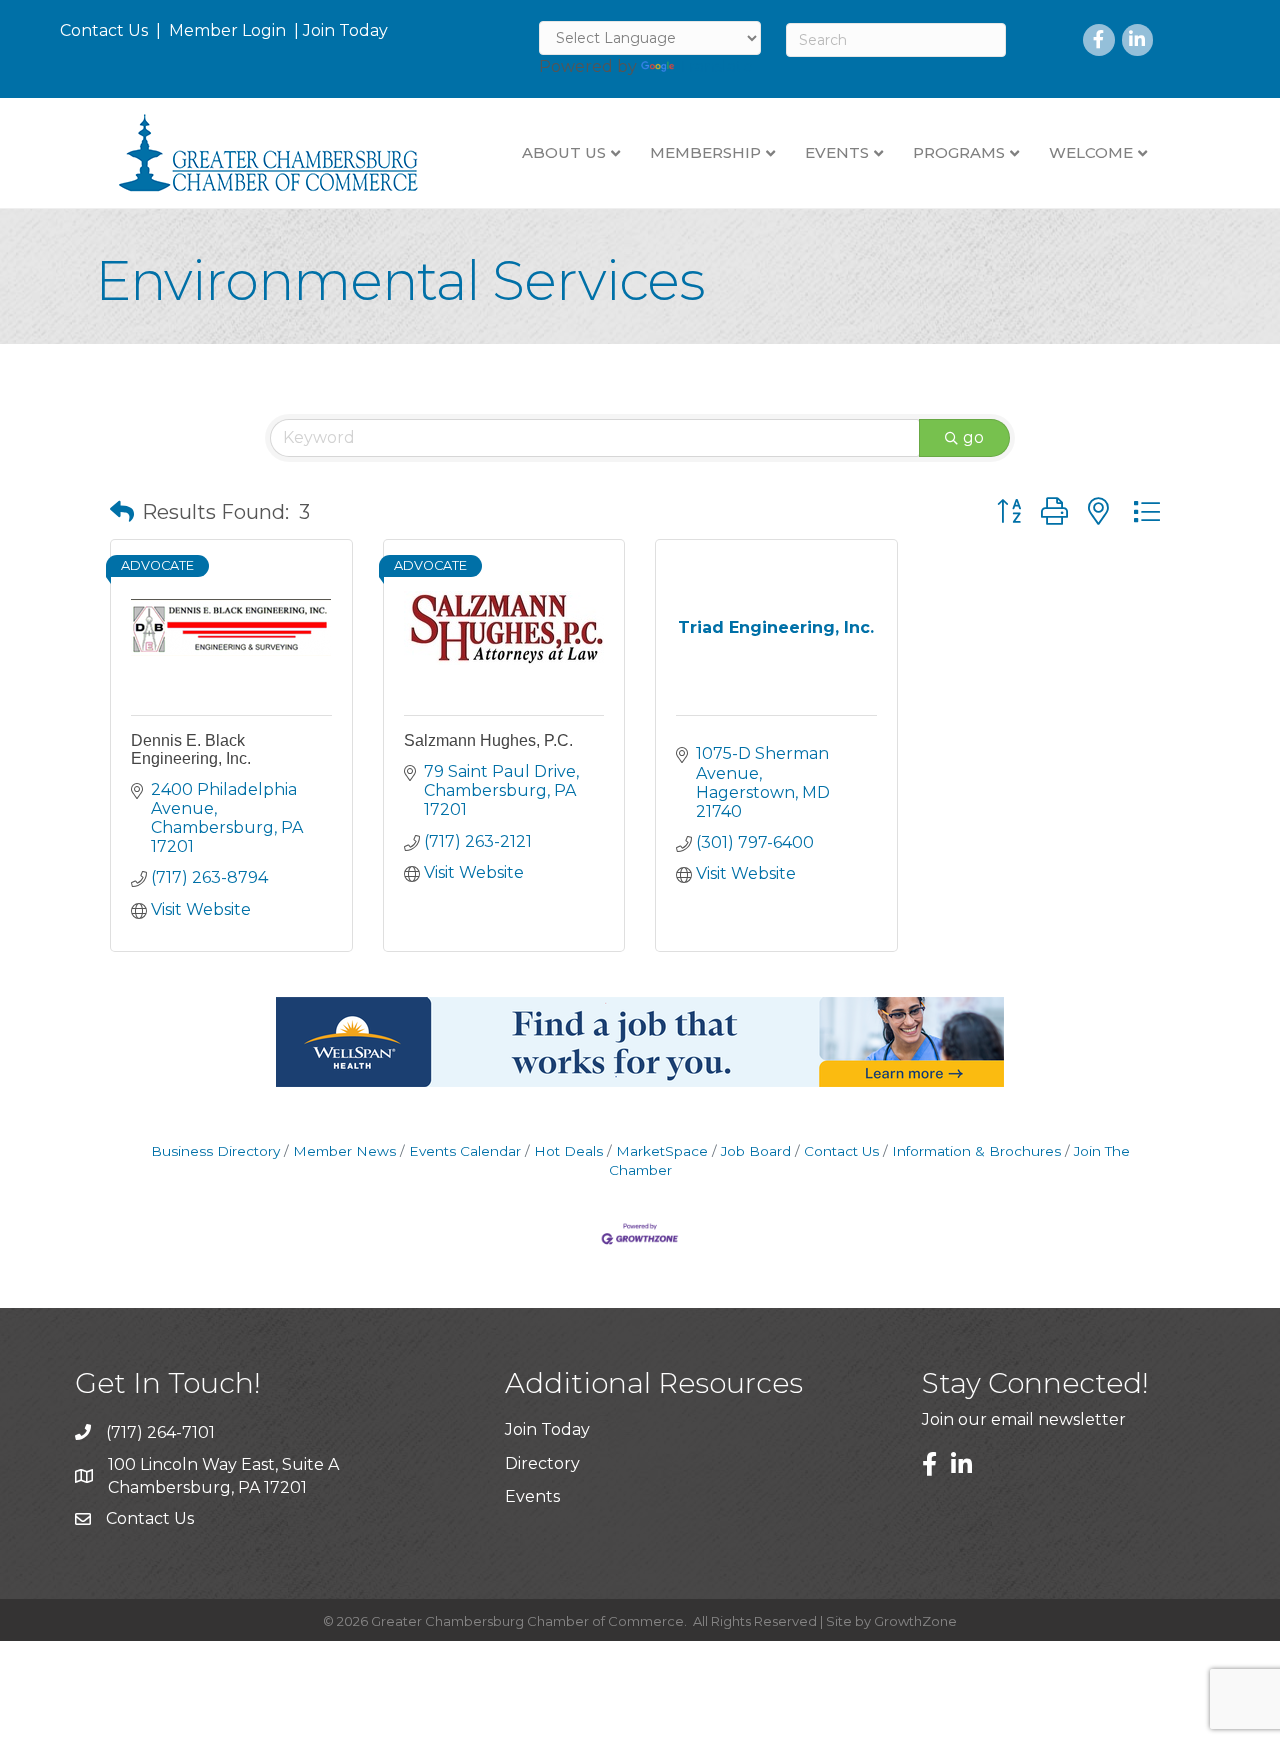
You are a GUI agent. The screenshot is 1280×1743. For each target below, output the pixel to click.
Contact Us (104, 30)
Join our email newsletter (1024, 1419)
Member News (344, 1151)
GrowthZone (915, 1621)
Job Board (756, 1151)
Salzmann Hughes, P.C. (488, 740)
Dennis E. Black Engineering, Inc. (191, 749)
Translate (715, 66)
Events (532, 1496)
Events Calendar (465, 1151)
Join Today (345, 30)
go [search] (973, 437)
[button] (122, 512)
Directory (542, 1463)
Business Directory (215, 1151)
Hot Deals (568, 1151)
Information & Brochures (976, 1151)
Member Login (227, 30)
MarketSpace (662, 1151)
